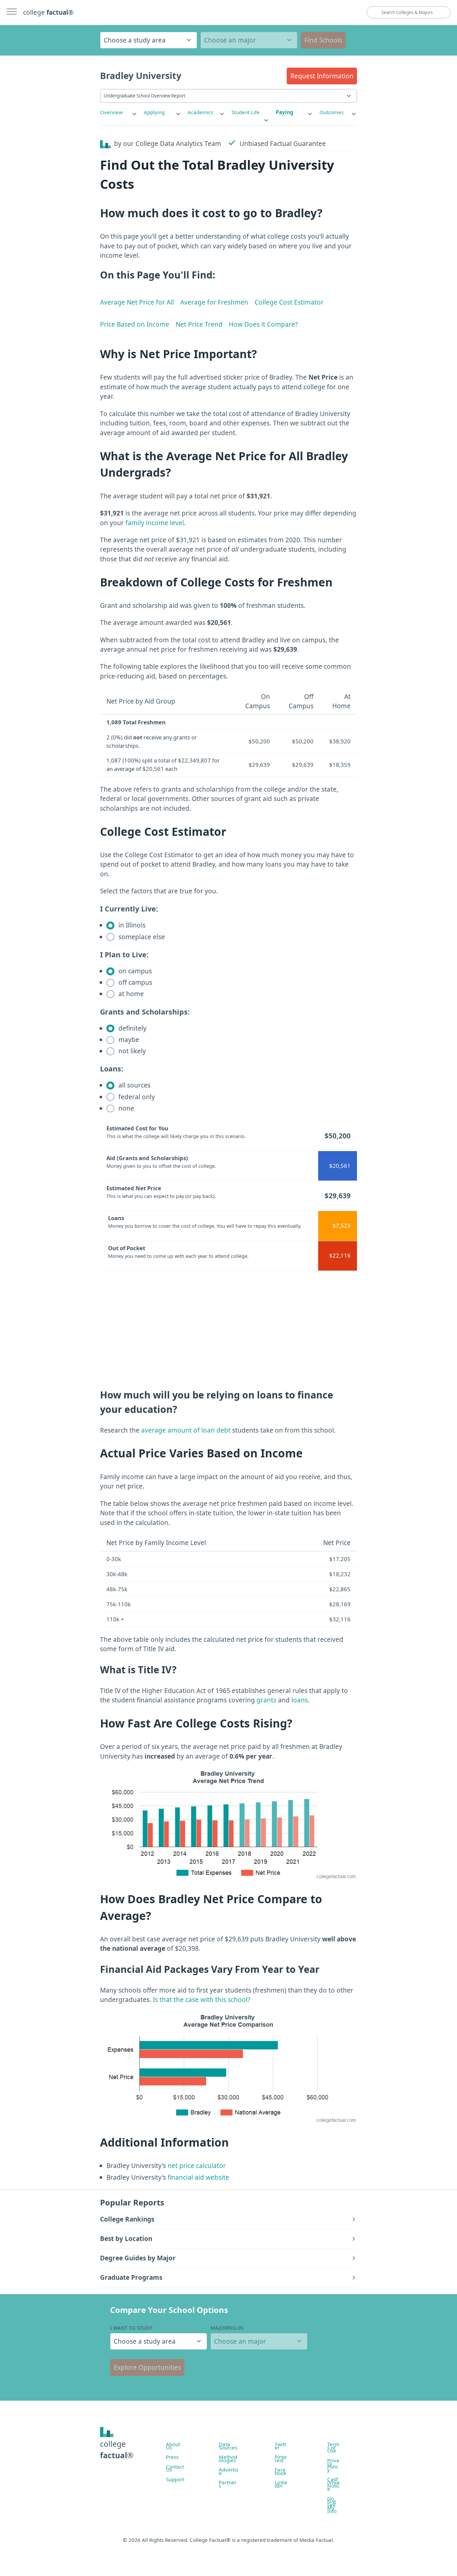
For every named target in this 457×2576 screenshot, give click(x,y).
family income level (155, 523)
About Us (173, 2446)
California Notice (333, 2484)
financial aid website (198, 2177)
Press (172, 2457)
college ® (48, 12)
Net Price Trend (199, 324)
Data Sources (228, 2446)
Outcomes (332, 112)
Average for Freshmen (214, 302)
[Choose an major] (249, 40)
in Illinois (131, 925)
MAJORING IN (227, 2328)
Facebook (281, 2471)
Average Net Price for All (137, 302)
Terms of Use (333, 2447)
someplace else (141, 937)
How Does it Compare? (263, 324)
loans (300, 1700)
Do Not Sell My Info (332, 2505)
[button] (322, 76)
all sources (134, 1085)
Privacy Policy (333, 2465)
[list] (119, 112)
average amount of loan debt (186, 1430)
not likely (131, 1051)
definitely (132, 1028)
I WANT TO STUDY (131, 2328)
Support (175, 2479)
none (125, 1108)
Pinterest (281, 2459)
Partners (228, 2484)
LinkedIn (281, 2484)
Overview (111, 112)
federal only (136, 1097)
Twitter (280, 2446)
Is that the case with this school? (202, 2000)
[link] (119, 112)
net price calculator (196, 2166)
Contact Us (175, 2468)
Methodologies (228, 2459)
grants (266, 1700)
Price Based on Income (135, 324)
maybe (128, 1040)
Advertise (229, 2471)
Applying (154, 112)
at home (130, 994)
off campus (134, 982)
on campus (134, 971)
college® (117, 2450)
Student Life (246, 112)
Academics (200, 112)
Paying (285, 112)
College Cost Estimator (289, 302)
